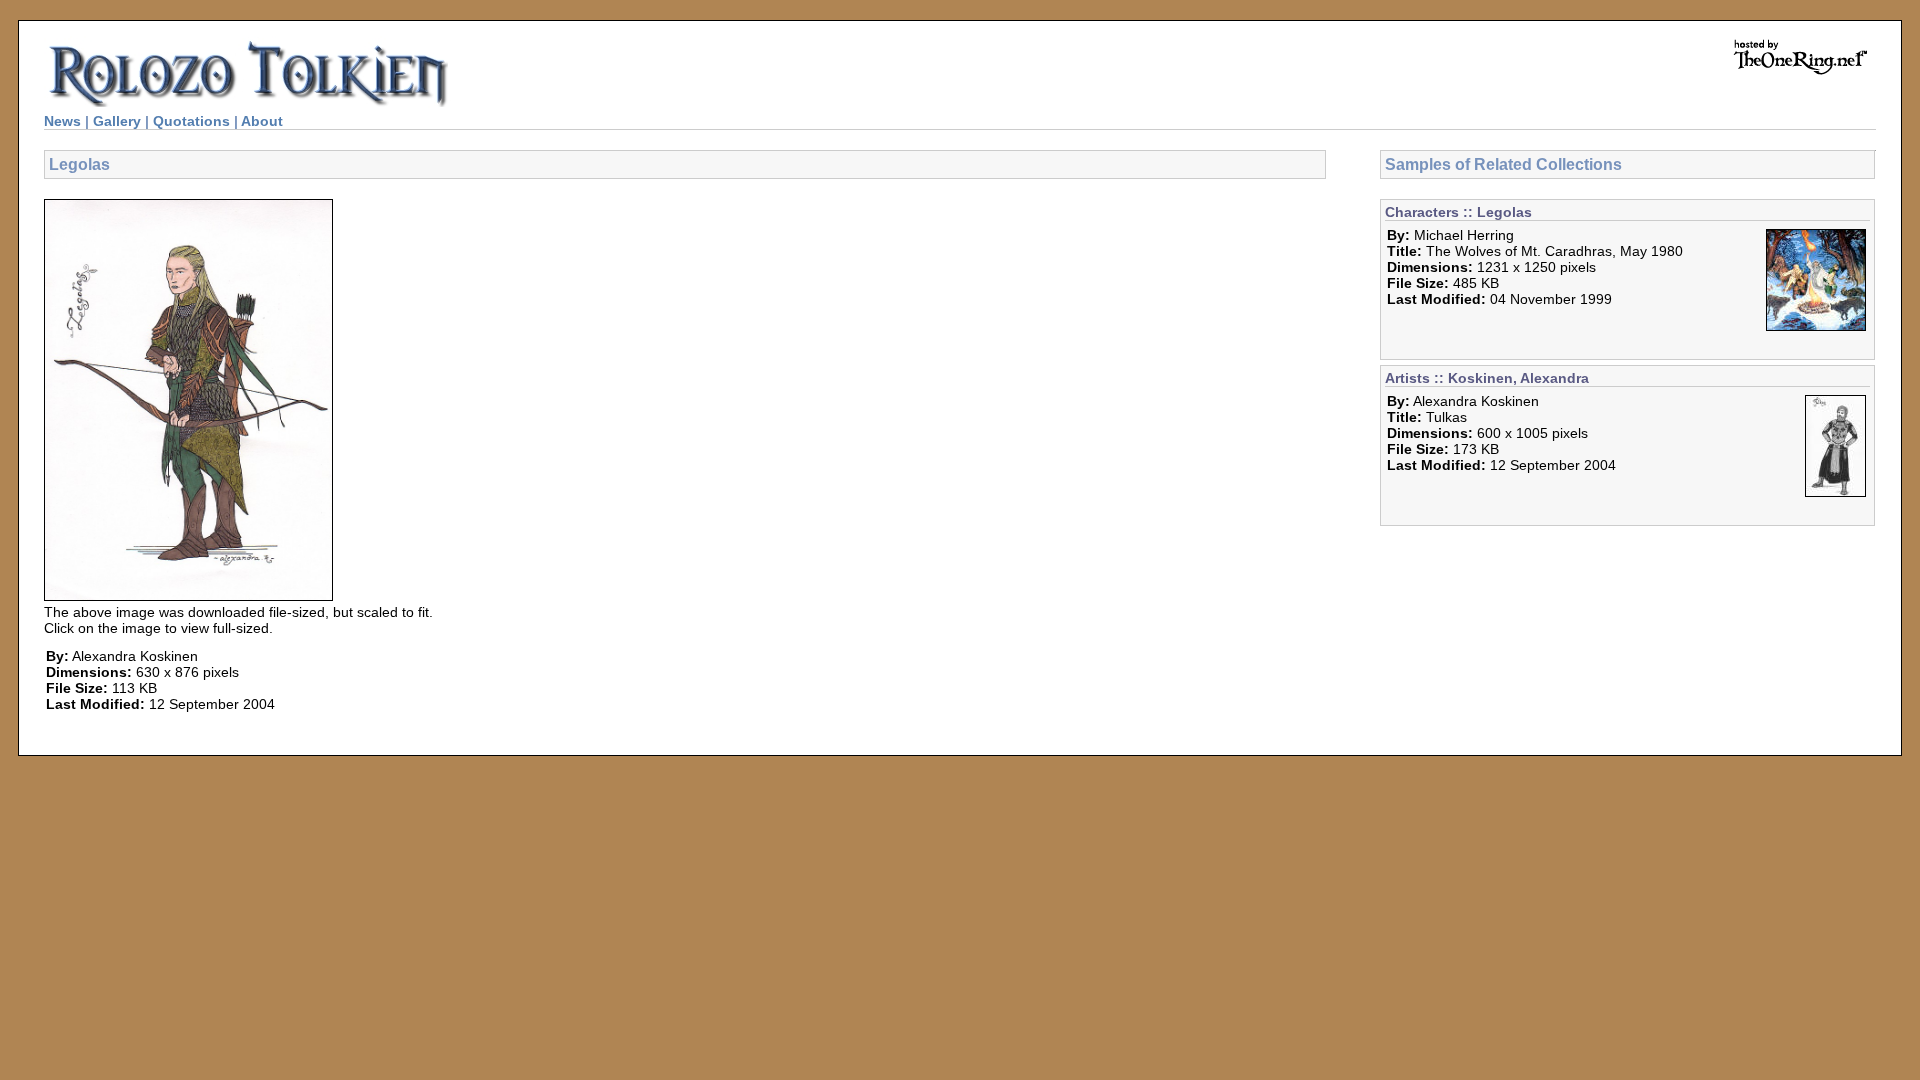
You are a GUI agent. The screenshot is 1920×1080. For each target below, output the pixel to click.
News (62, 121)
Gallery (117, 121)
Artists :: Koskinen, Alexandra (1487, 378)
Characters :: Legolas (1458, 212)
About (262, 121)
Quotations (191, 121)
